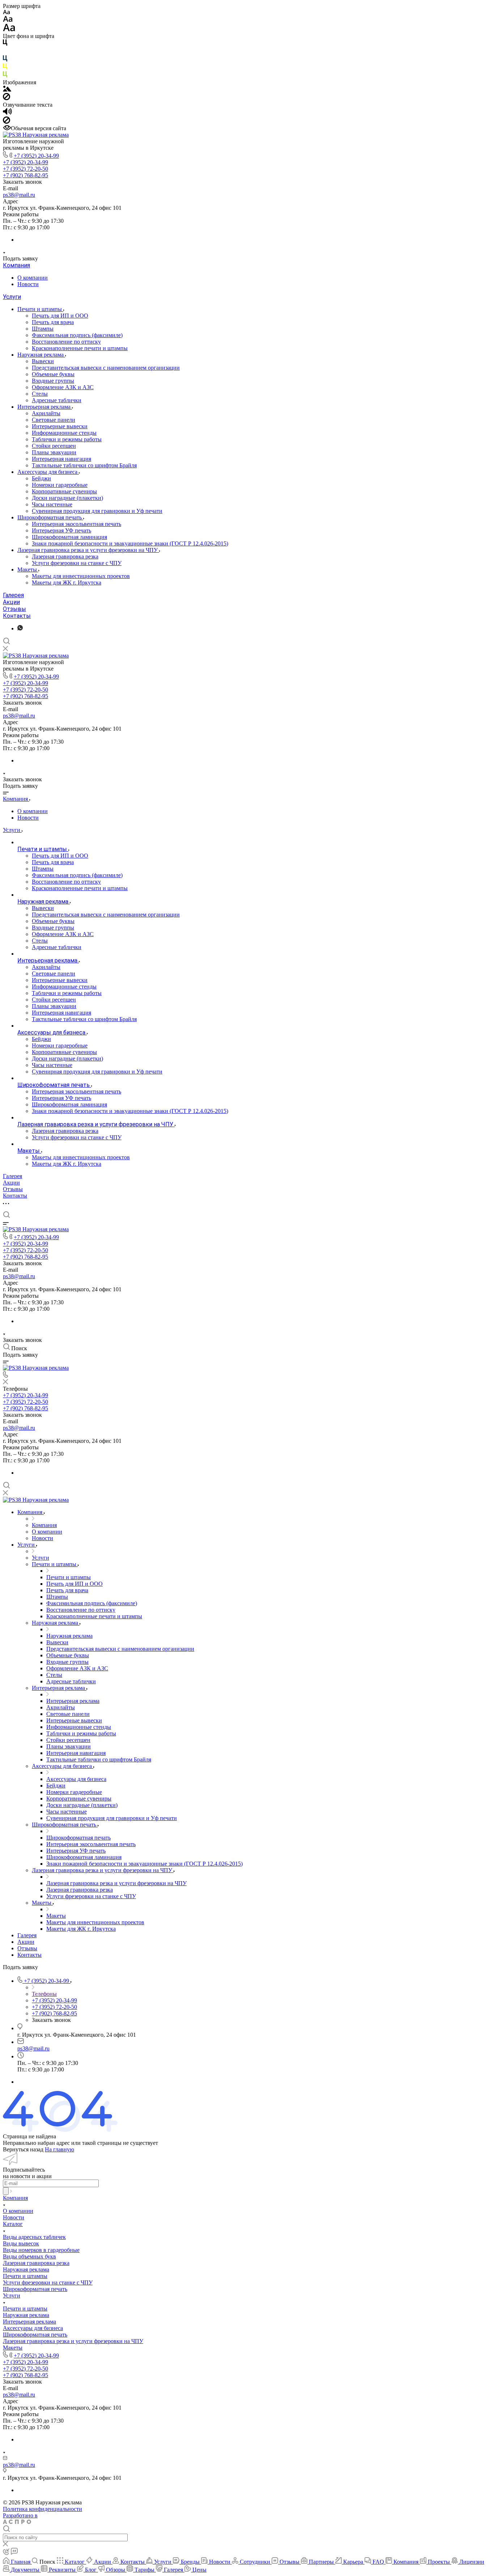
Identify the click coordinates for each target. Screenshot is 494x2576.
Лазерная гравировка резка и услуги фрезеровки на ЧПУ (88, 550)
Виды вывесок (21, 2243)
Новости (28, 284)
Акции (11, 602)
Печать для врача (53, 322)
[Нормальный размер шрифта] (8, 20)
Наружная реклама (41, 355)
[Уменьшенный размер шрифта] (6, 12)
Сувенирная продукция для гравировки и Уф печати (97, 511)
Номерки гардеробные (60, 485)
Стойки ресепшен (54, 446)
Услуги (12, 297)
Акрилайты (46, 413)
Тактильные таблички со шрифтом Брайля (84, 465)
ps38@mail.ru (19, 195)
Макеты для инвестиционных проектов (81, 576)
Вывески (43, 361)
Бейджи (41, 478)
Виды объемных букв (29, 2256)
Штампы (43, 329)
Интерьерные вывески (60, 426)
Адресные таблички (57, 400)
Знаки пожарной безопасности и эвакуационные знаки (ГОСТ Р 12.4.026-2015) (130, 543)
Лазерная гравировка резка (65, 556)
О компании (33, 278)
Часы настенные (52, 504)
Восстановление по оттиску (66, 342)
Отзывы (14, 609)
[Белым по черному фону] (5, 52)
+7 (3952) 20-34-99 (36, 156)
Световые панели (54, 420)
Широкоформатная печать (50, 517)
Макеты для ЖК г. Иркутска (67, 583)
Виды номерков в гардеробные (41, 2250)
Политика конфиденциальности (42, 2509)
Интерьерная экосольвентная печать (76, 524)
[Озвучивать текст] (7, 113)
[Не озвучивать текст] (7, 122)
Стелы (40, 394)
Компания (16, 265)
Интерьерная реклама (45, 407)
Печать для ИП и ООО (60, 316)
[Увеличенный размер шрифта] (9, 29)
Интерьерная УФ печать (61, 530)
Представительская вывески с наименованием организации (106, 368)
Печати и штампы (40, 309)
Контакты (17, 616)
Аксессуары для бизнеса (48, 472)
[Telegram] (20, 628)
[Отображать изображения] (7, 90)
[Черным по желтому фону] (5, 68)
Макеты (28, 569)
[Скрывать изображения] (7, 98)
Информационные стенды (64, 433)
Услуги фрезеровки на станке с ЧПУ (77, 563)
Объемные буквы (53, 374)
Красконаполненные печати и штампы (80, 348)
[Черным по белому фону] (5, 44)
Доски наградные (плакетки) (67, 498)
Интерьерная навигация (61, 459)
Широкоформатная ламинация (69, 537)
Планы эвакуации (54, 452)
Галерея (13, 595)
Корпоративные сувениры (64, 491)
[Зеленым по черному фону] (5, 76)
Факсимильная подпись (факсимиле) (77, 335)
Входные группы (53, 381)
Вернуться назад (23, 2149)
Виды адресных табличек (34, 2237)
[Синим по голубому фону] (5, 60)
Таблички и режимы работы (67, 439)
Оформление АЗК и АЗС (63, 387)
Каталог (13, 2224)
